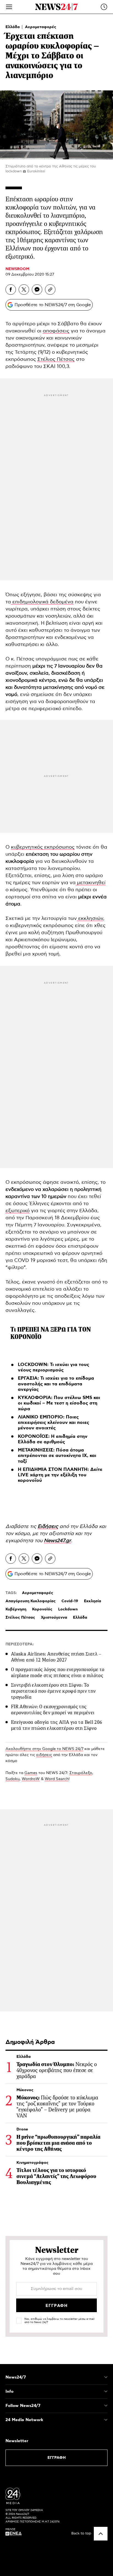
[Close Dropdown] (106, 2377)
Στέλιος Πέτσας (56, 359)
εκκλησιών (90, 919)
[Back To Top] (101, 2534)
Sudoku (12, 1779)
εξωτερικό (18, 1211)
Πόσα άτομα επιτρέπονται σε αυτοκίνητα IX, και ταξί (57, 1456)
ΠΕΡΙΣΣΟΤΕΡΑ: (20, 1644)
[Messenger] (37, 290)
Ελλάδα (13, 27)
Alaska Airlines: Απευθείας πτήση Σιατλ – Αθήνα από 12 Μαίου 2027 (56, 1657)
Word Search (57, 1779)
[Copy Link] (50, 290)
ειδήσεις (44, 1755)
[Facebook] (11, 290)
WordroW (31, 1779)
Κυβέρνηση (16, 1609)
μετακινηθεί (91, 883)
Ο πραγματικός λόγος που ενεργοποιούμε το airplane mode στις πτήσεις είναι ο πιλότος (58, 1672)
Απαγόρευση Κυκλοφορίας (31, 1601)
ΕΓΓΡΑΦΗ (57, 2458)
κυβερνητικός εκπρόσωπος (43, 847)
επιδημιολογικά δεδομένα (42, 602)
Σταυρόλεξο (81, 1773)
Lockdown (68, 1609)
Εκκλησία (93, 1601)
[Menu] (9, 7)
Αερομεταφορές (41, 27)
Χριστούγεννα (54, 1618)
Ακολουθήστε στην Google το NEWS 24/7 (44, 1749)
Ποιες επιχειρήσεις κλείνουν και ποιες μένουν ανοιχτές (53, 1423)
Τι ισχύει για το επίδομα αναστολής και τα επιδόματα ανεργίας (56, 1384)
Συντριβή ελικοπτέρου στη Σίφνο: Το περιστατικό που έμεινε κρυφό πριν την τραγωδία (53, 1691)
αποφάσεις (56, 331)
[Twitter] (24, 290)
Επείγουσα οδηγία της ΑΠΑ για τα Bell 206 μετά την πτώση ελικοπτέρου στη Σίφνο (56, 1725)
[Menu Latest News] (104, 7)
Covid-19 (70, 1601)
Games (31, 1773)
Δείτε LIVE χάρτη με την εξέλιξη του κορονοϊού (60, 1475)
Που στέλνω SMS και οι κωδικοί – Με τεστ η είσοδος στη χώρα (59, 1403)
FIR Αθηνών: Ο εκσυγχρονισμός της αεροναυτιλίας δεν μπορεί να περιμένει (53, 1710)
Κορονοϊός (42, 1609)
